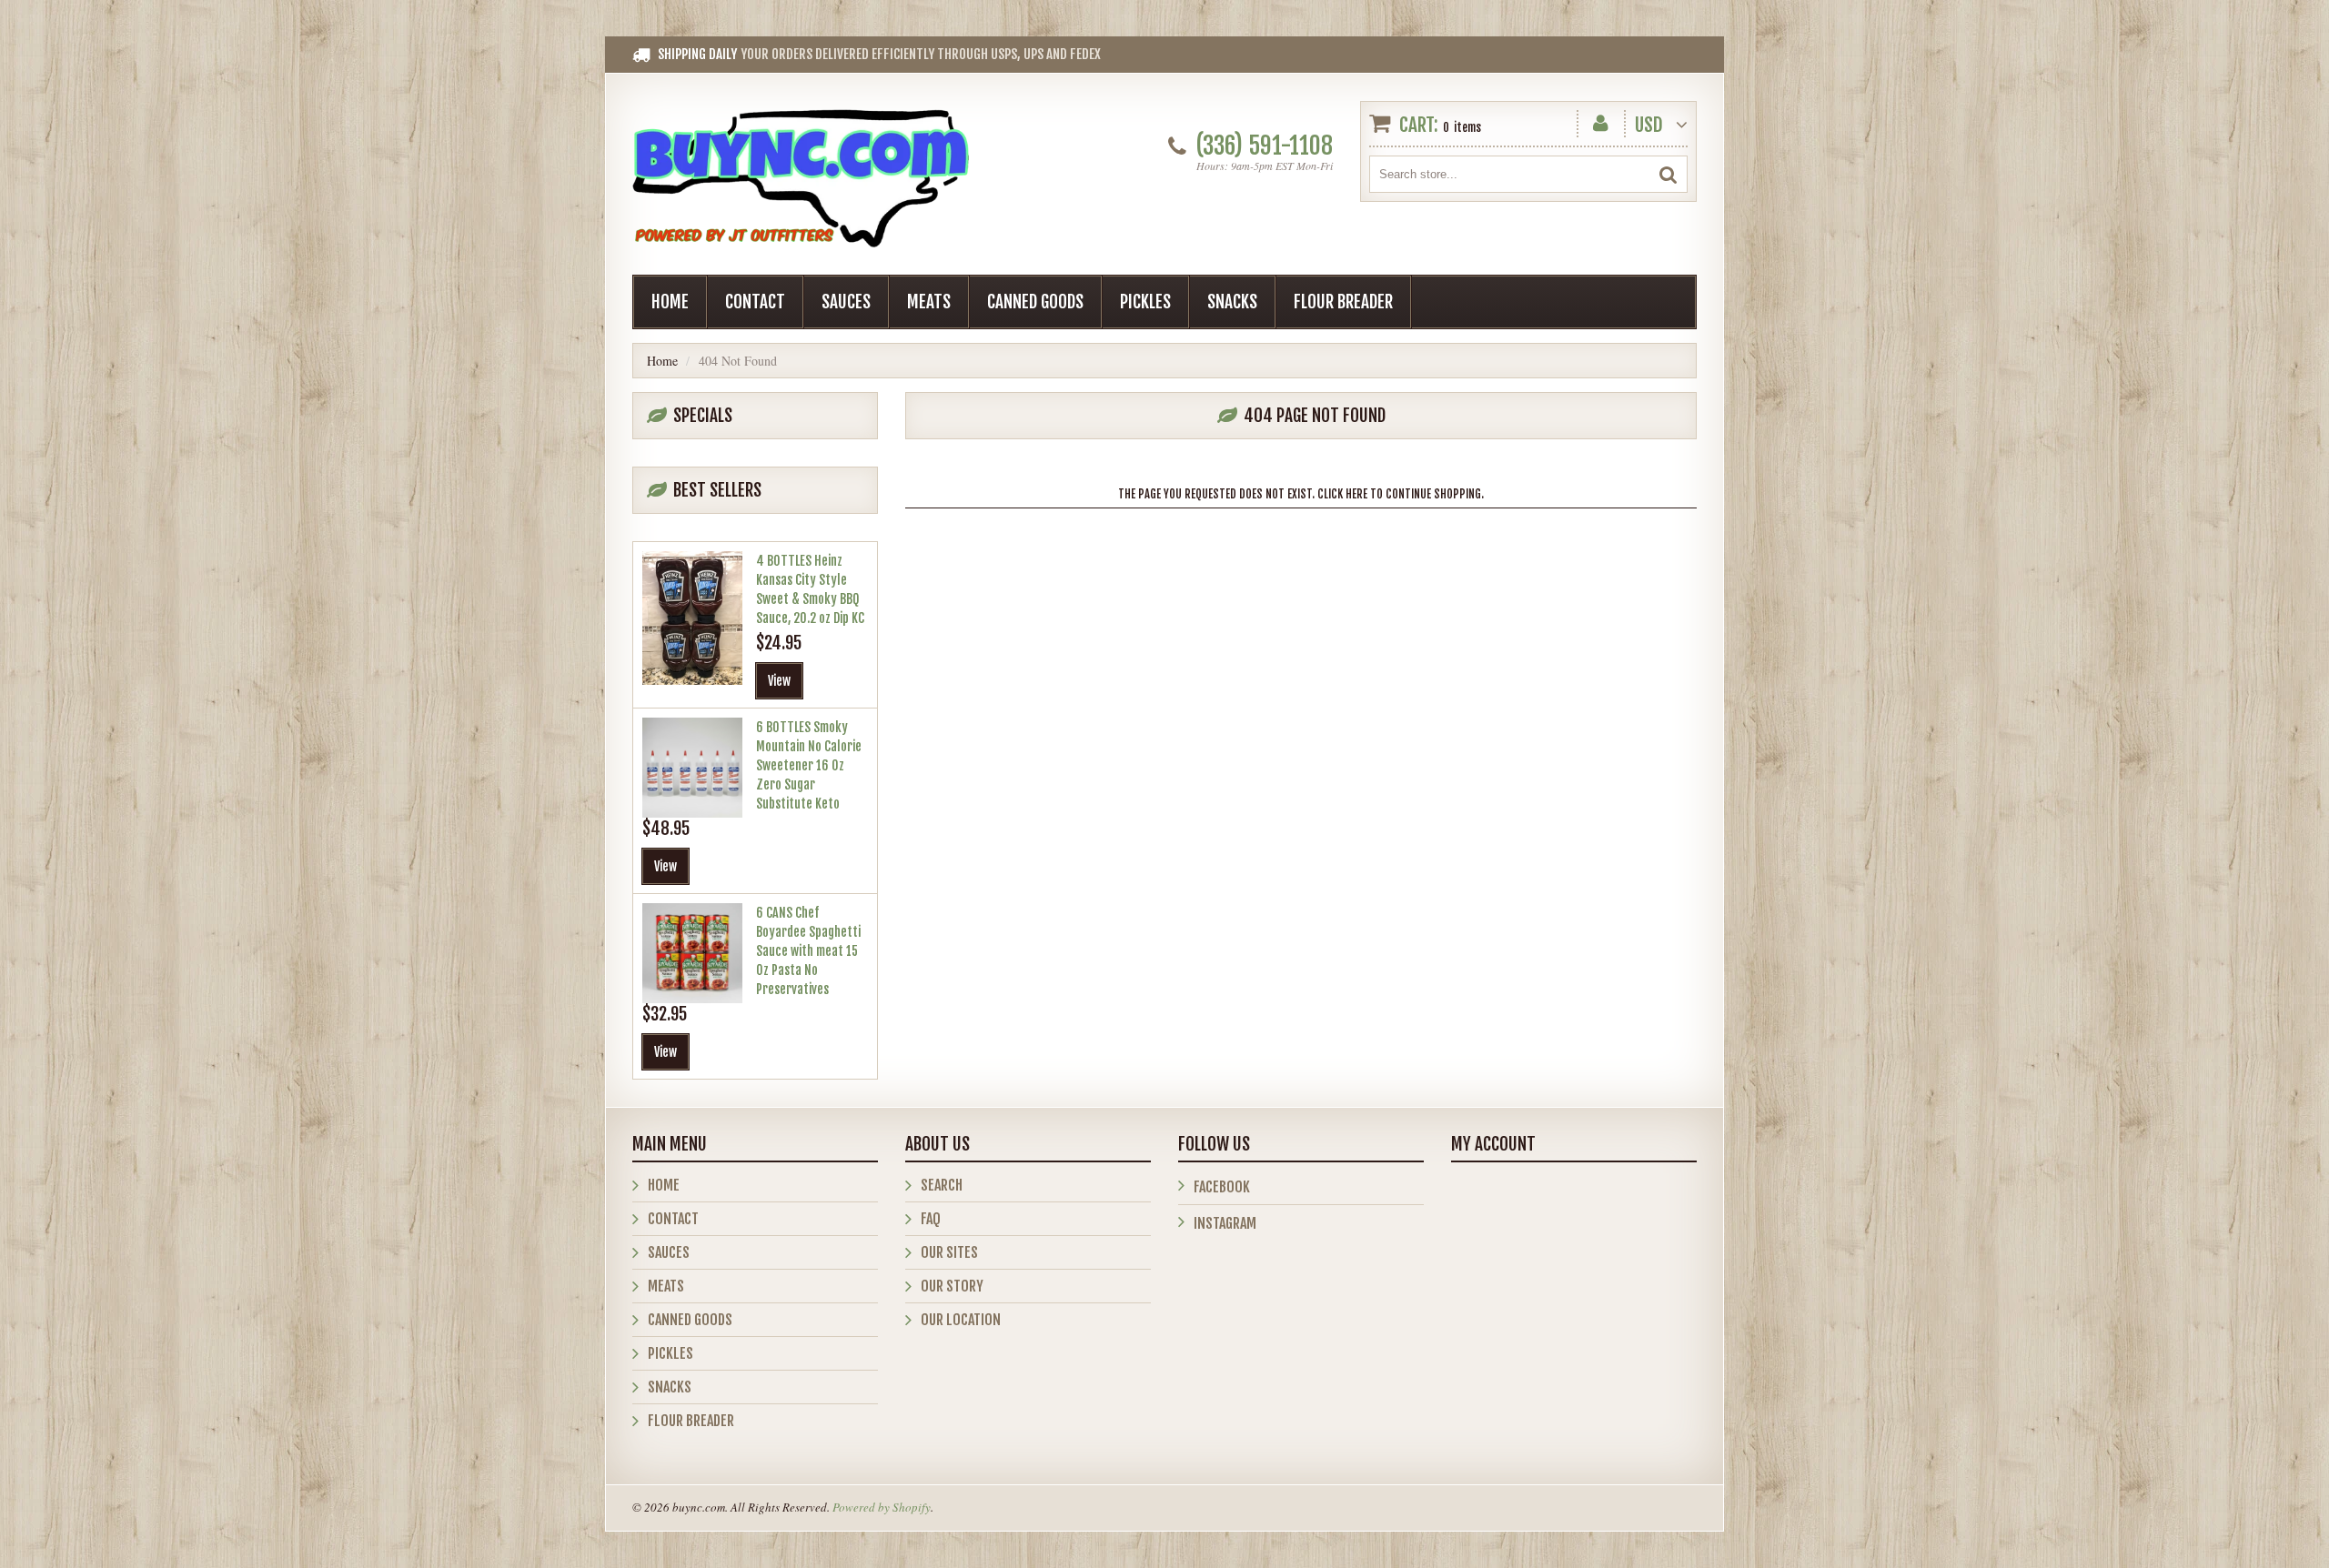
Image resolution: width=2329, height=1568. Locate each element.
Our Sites (949, 1252)
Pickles (1145, 302)
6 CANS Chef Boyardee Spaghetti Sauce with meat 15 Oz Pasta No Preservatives (808, 951)
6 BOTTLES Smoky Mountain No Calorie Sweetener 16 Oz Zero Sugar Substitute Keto (809, 765)
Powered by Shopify (882, 1507)
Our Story (952, 1286)
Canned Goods (1035, 302)
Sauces (846, 302)
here (1356, 494)
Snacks (1232, 302)
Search (942, 1185)
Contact (755, 302)
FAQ (931, 1219)
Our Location (961, 1320)
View (779, 681)
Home (670, 302)
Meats (929, 302)
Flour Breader (1343, 302)
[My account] (1601, 120)
